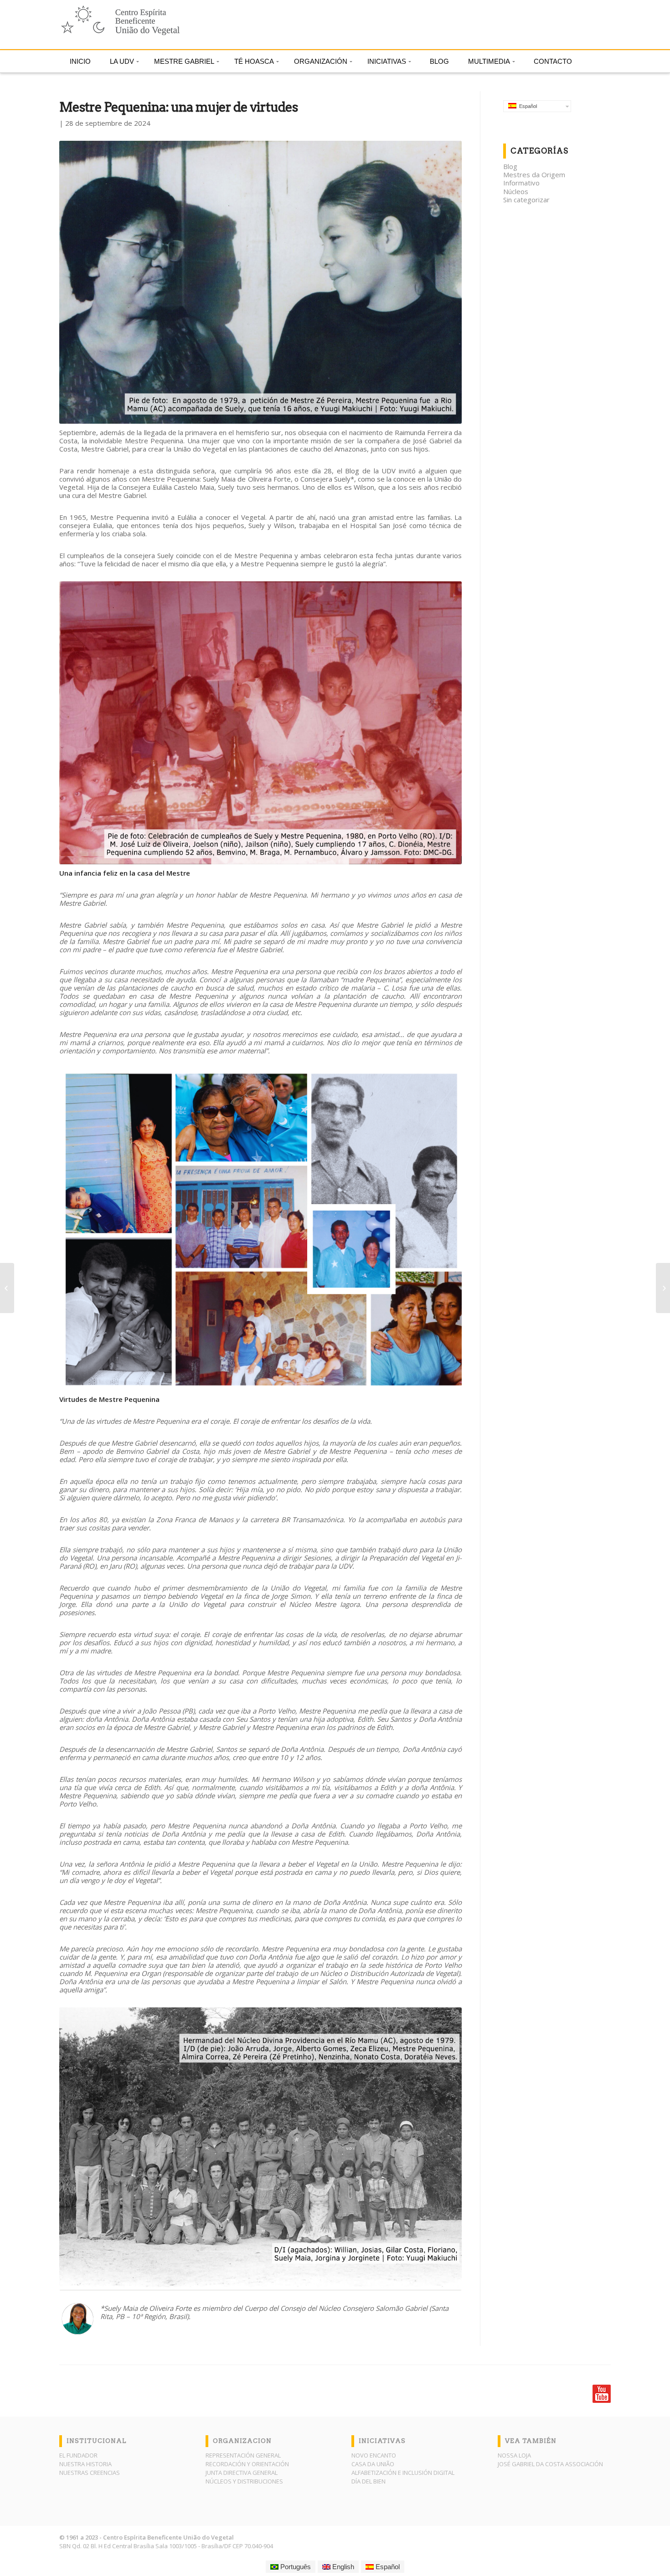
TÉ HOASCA (254, 61)
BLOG (439, 61)
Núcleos (516, 191)
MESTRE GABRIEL (184, 61)
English (342, 2567)
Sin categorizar (526, 200)
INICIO (80, 61)
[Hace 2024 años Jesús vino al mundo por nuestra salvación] (663, 1288)
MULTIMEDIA (489, 61)
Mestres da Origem (534, 174)
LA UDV (122, 61)
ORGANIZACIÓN (321, 61)
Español (527, 106)
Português (295, 2567)
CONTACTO (553, 61)
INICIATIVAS (387, 61)
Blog (510, 166)
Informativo (521, 183)
